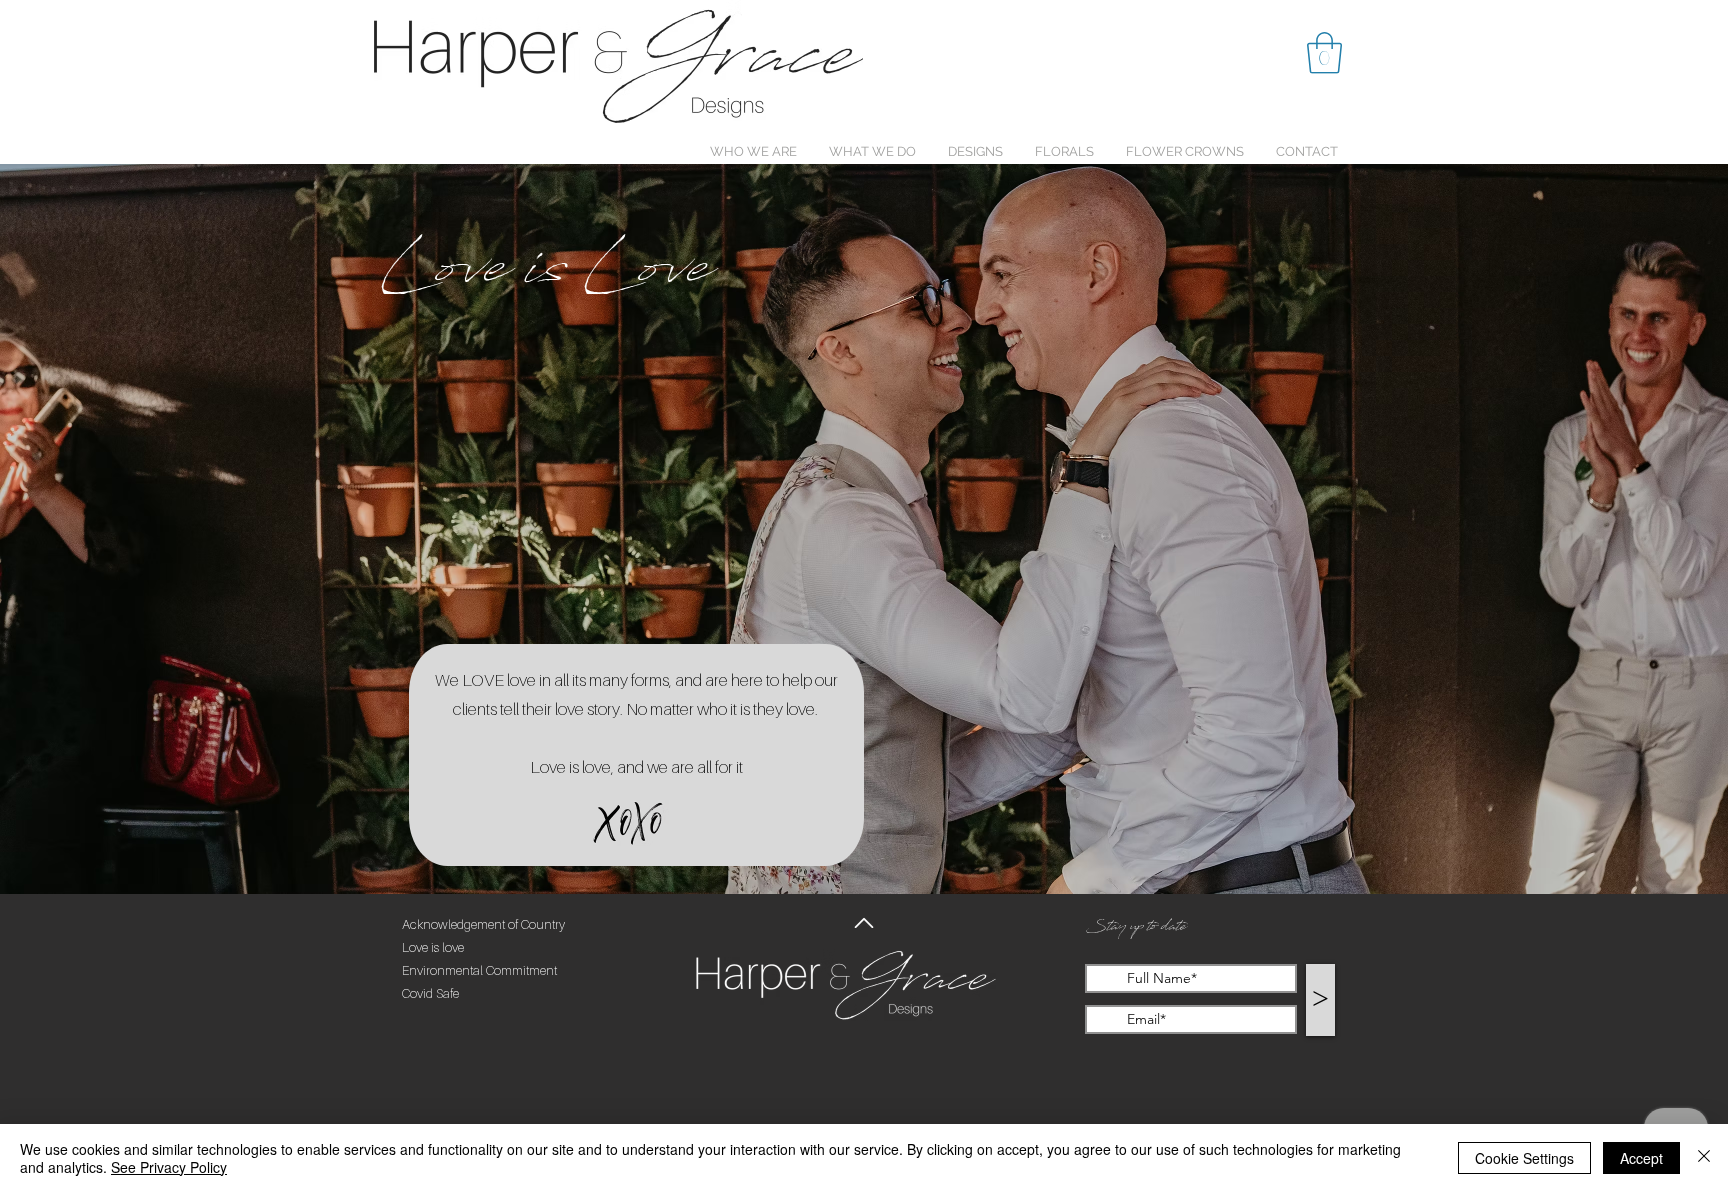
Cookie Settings (1524, 1158)
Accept (1641, 1158)
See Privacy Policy (169, 1167)
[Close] (1704, 1158)
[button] (1324, 53)
